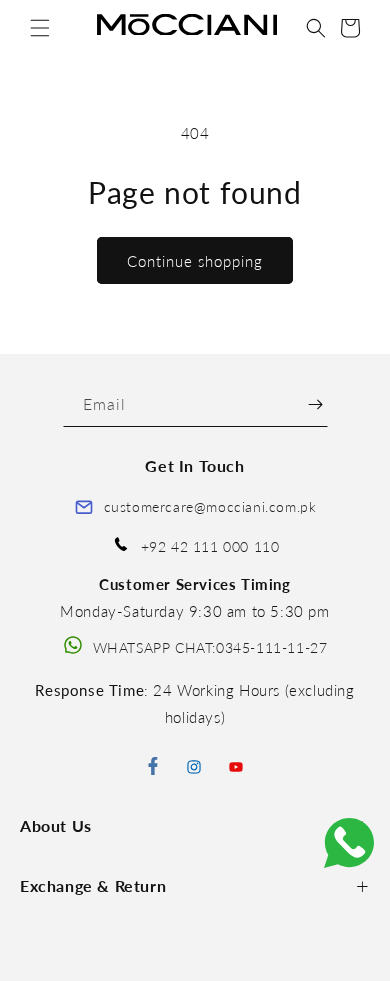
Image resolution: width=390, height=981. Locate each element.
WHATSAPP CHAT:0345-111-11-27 (210, 647)
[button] (40, 28)
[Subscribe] (315, 404)
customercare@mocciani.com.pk (210, 506)
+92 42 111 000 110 (210, 546)
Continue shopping (195, 261)
